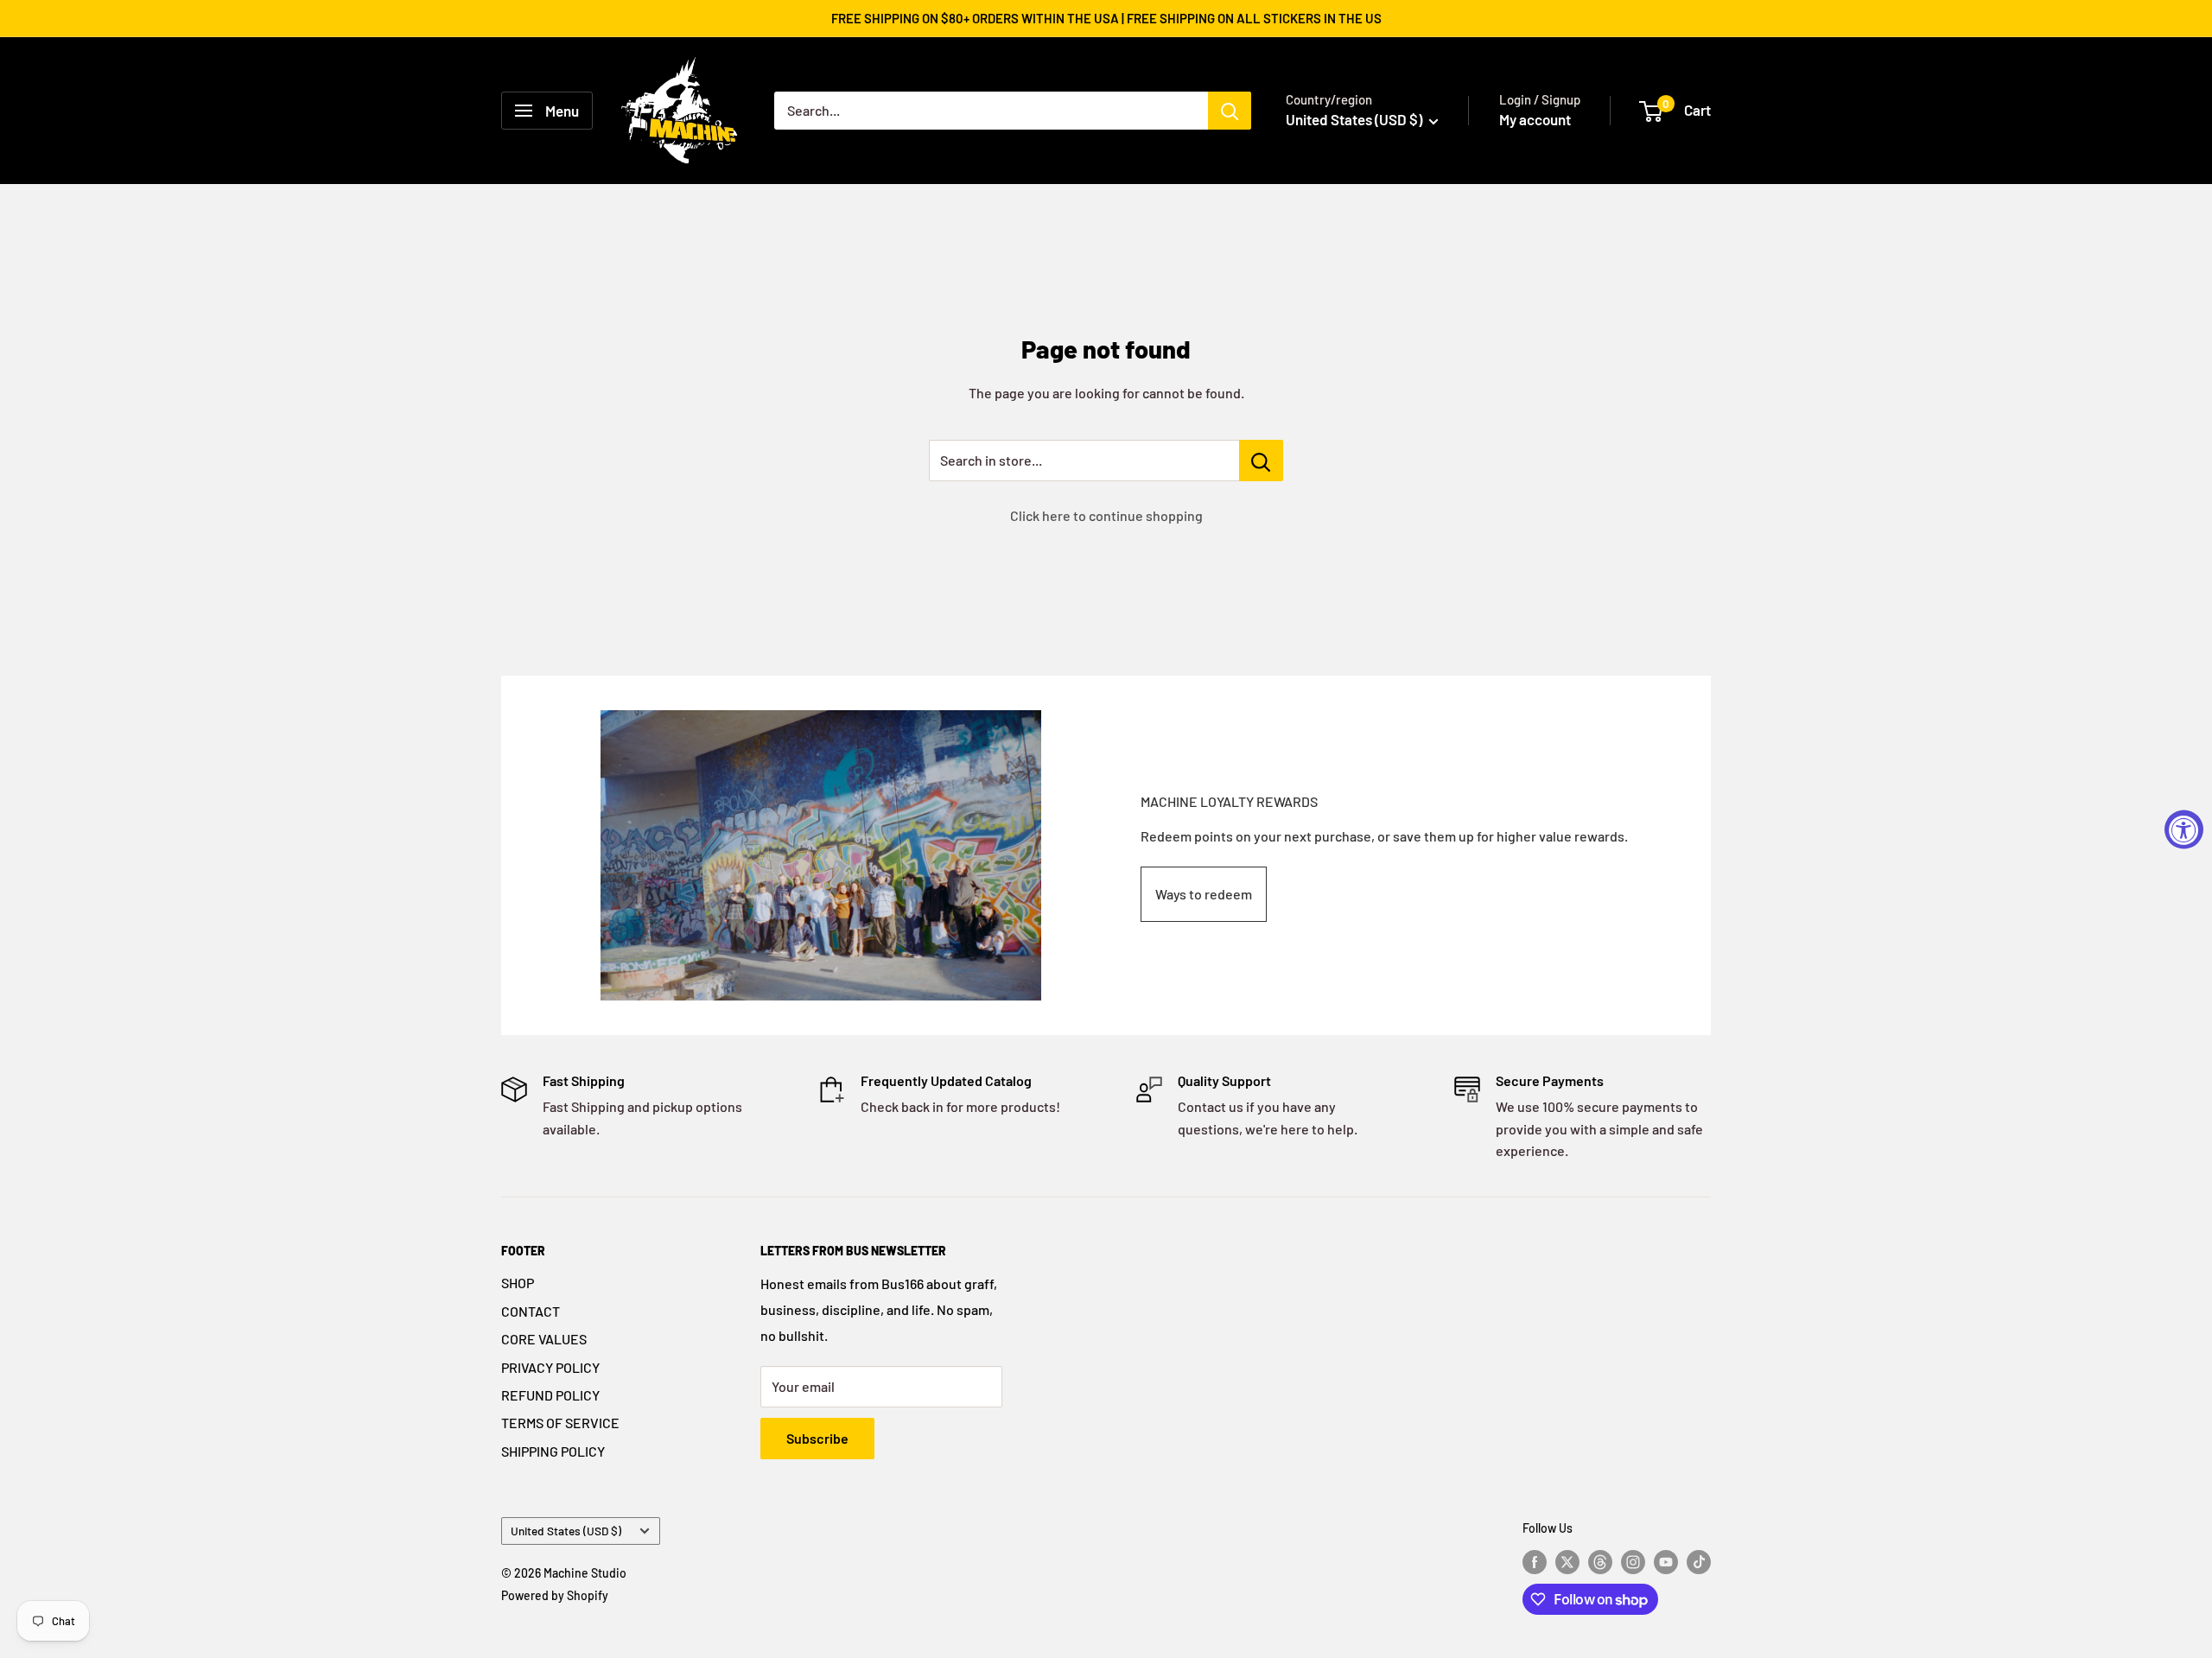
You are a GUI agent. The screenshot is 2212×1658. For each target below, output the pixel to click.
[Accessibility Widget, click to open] (2184, 829)
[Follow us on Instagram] (1633, 1561)
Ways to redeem (1204, 894)
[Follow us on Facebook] (1535, 1561)
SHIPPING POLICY (553, 1451)
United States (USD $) (566, 1531)
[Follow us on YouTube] (1666, 1561)
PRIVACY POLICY (550, 1367)
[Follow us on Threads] (1600, 1561)
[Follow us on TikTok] (1699, 1561)
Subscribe (817, 1438)
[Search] (1230, 111)
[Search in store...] (1261, 461)
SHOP (518, 1283)
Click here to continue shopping (1106, 515)
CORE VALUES (544, 1339)
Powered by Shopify (555, 1595)
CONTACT (531, 1311)
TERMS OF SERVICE (560, 1423)
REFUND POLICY (550, 1395)
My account (1535, 119)
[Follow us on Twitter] (1567, 1561)
